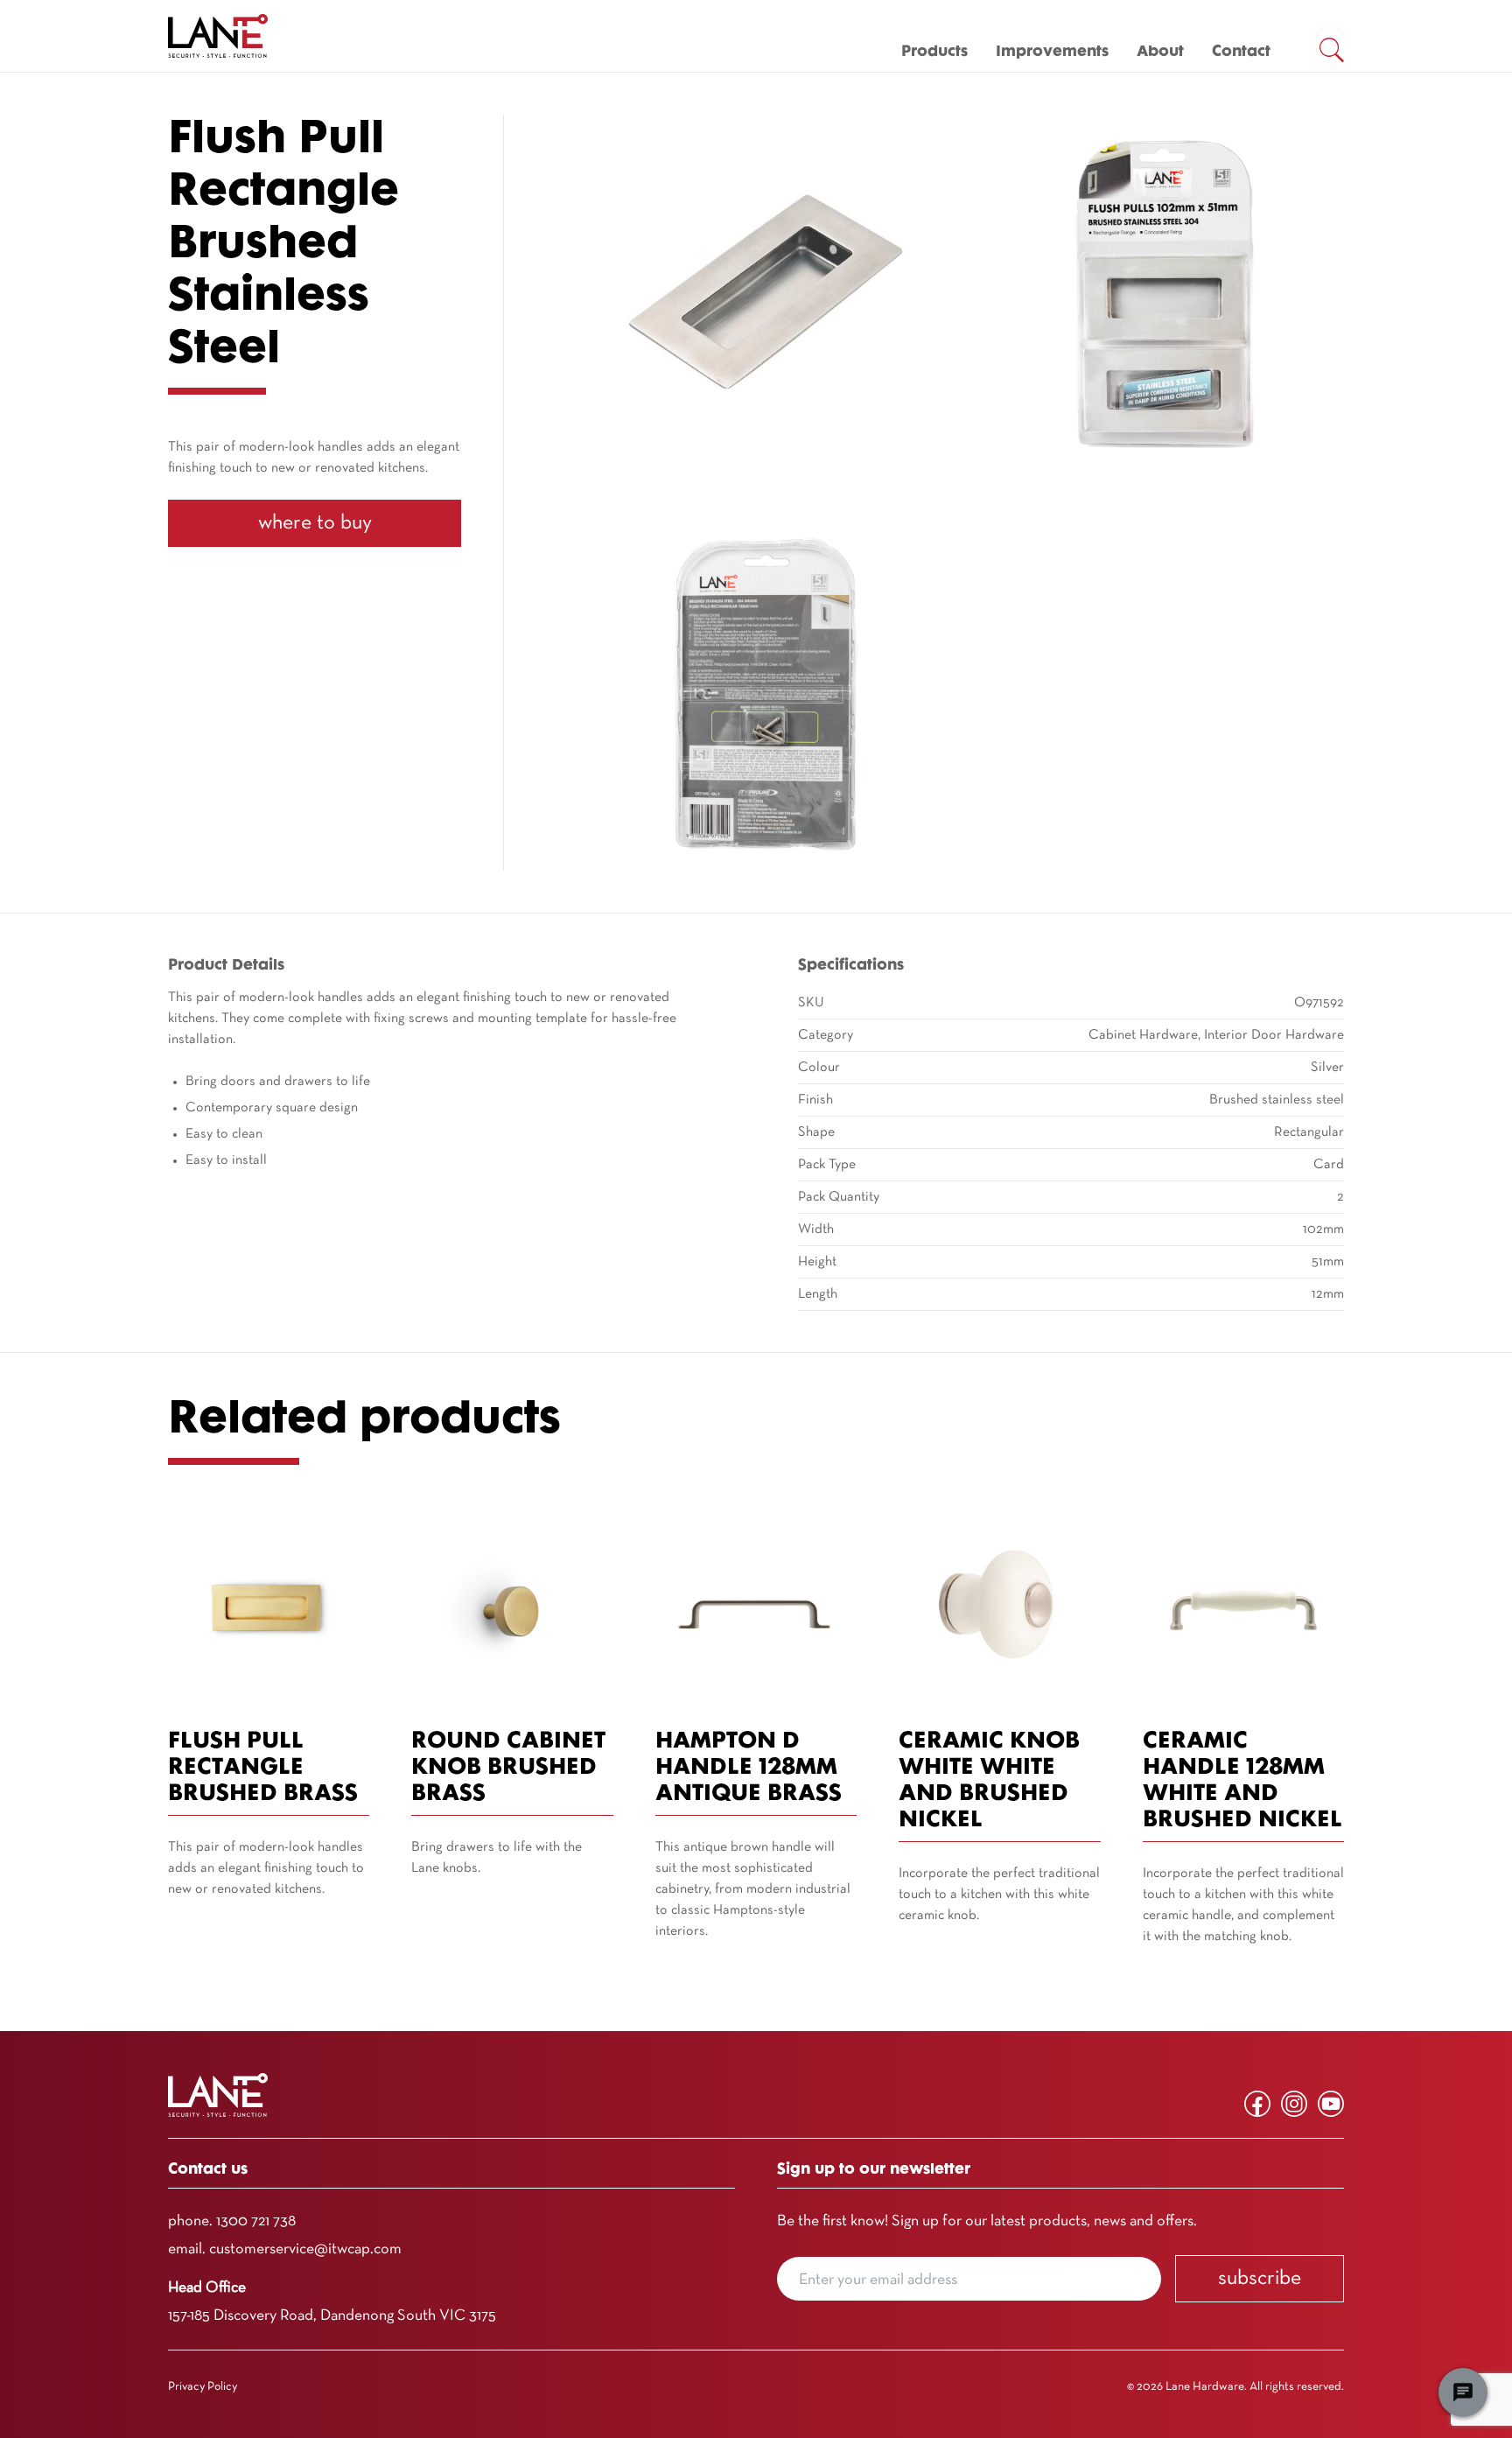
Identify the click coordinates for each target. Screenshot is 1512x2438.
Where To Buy (315, 523)
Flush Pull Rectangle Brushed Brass (263, 1768)
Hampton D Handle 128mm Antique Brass (749, 1768)
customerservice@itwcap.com (305, 2249)
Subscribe (1260, 2279)
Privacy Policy (203, 2387)
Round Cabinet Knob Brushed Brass (508, 1768)
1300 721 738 (256, 2221)
